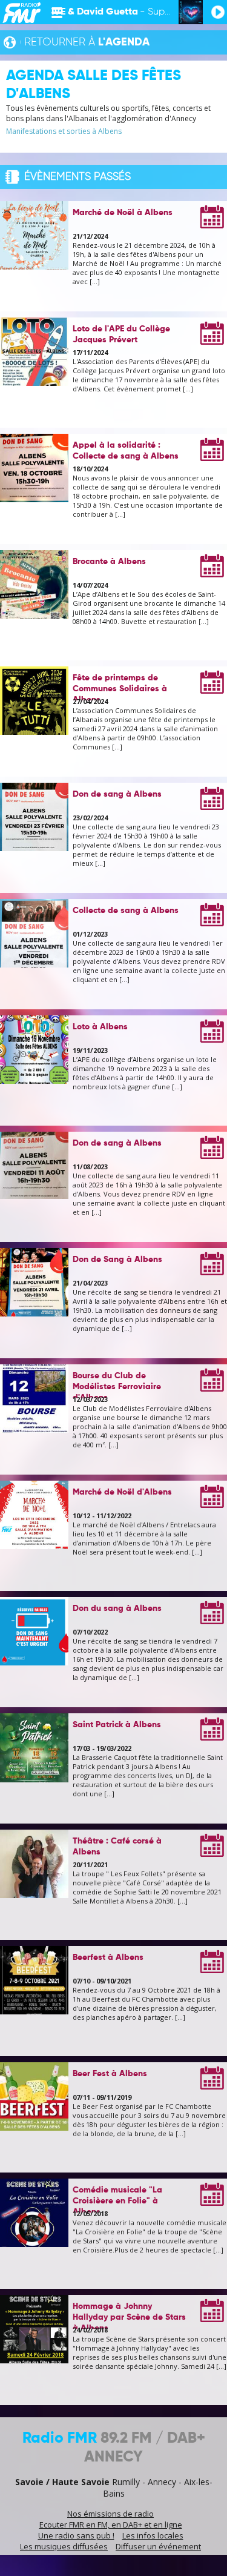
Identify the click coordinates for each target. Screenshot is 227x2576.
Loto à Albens (100, 1027)
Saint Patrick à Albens (117, 1725)
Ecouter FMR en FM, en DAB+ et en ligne (111, 2525)
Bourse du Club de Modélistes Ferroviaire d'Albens (117, 1387)
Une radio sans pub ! (76, 2535)
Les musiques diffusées (64, 2546)
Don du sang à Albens (117, 1608)
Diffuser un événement (158, 2546)
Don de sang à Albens (117, 794)
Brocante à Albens (109, 562)
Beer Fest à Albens (110, 2074)
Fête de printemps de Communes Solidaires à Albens (120, 689)
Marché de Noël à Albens (123, 213)
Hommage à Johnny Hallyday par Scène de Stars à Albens (129, 2317)
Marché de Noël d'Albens (122, 1492)
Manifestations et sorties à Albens (64, 131)
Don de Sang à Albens (117, 1260)
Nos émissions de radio (110, 2514)
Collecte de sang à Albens (126, 911)
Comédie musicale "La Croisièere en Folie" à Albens (117, 2201)
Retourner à (87, 42)
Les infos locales (153, 2535)
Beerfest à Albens (108, 1957)
